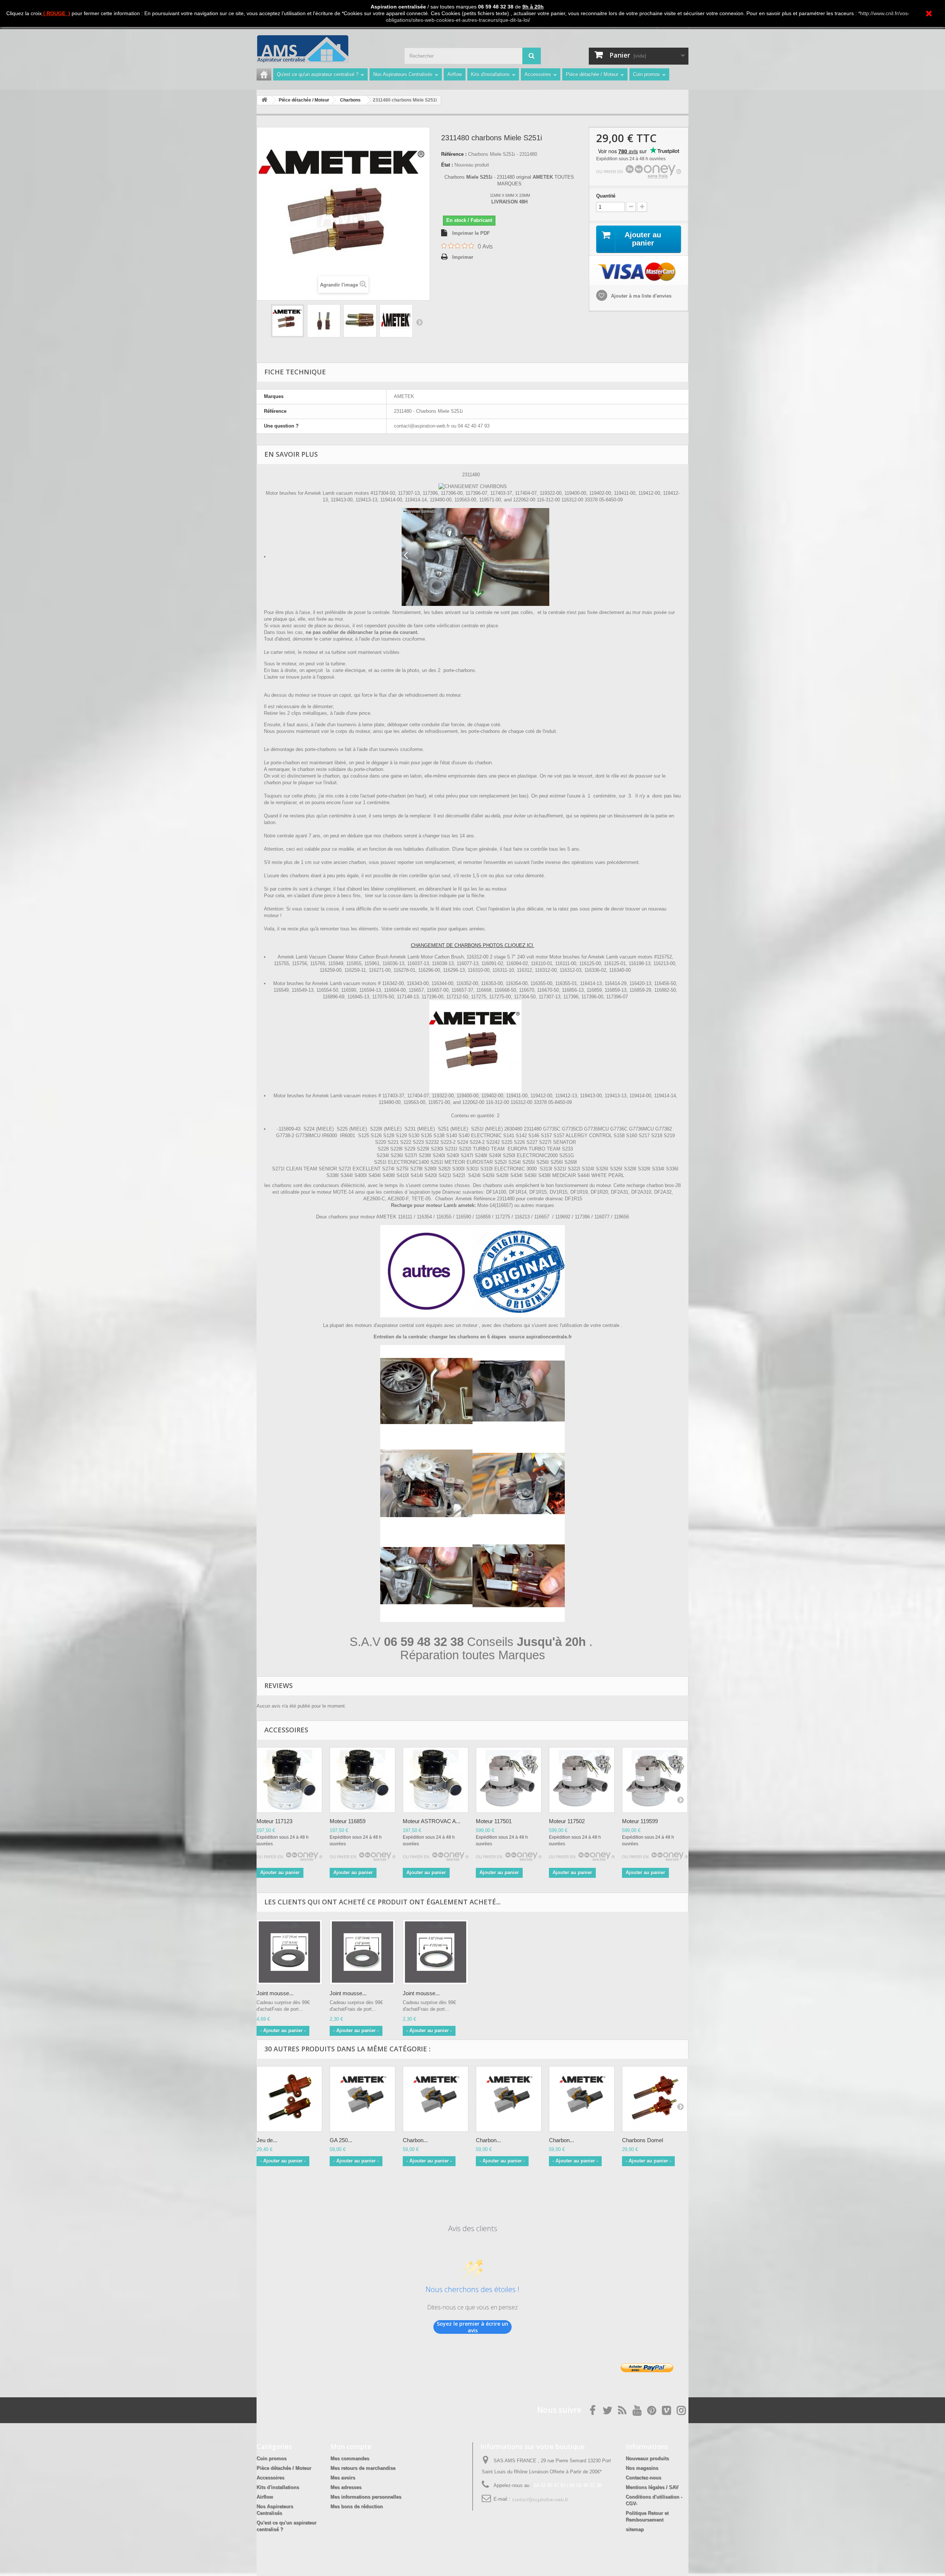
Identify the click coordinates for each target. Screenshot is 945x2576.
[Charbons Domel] (655, 2099)
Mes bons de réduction (357, 2506)
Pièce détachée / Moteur (592, 74)
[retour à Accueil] (264, 100)
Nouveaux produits (647, 2458)
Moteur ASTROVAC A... (432, 1821)
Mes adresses (346, 2487)
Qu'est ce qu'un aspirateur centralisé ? (318, 74)
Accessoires (538, 74)
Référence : (454, 154)
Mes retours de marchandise (363, 2468)
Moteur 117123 (274, 1821)
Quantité (606, 196)
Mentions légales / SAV (652, 2487)
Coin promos (647, 74)
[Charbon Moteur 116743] (509, 2099)
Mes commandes (350, 2458)
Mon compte (351, 2446)
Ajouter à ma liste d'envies (640, 296)
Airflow (455, 74)
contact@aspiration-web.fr (539, 2499)
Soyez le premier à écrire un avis (472, 2327)
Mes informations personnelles (366, 2497)
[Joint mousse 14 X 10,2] (436, 1952)
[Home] (264, 74)
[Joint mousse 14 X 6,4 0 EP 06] (289, 1952)
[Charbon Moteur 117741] (582, 2099)
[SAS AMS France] (325, 49)
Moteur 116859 (348, 1821)
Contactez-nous (643, 2478)
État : (447, 165)
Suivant (419, 322)
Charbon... (415, 2140)
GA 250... (341, 2140)
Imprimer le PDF (471, 233)
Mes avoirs (343, 2478)
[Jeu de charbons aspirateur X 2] (289, 2099)
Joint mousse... (275, 1993)
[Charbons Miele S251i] (288, 321)
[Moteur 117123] (289, 1780)
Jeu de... (267, 2140)
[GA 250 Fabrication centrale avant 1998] (362, 2099)
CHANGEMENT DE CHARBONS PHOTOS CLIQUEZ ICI (473, 945)
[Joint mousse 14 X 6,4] (362, 1952)
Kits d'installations (490, 74)
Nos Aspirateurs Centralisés (403, 74)
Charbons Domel (642, 2140)
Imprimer (463, 257)
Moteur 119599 (640, 1821)
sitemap (635, 2529)
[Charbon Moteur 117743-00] (436, 2099)
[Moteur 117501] (509, 1780)
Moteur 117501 (494, 1821)
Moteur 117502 (567, 1821)
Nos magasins (642, 2468)
